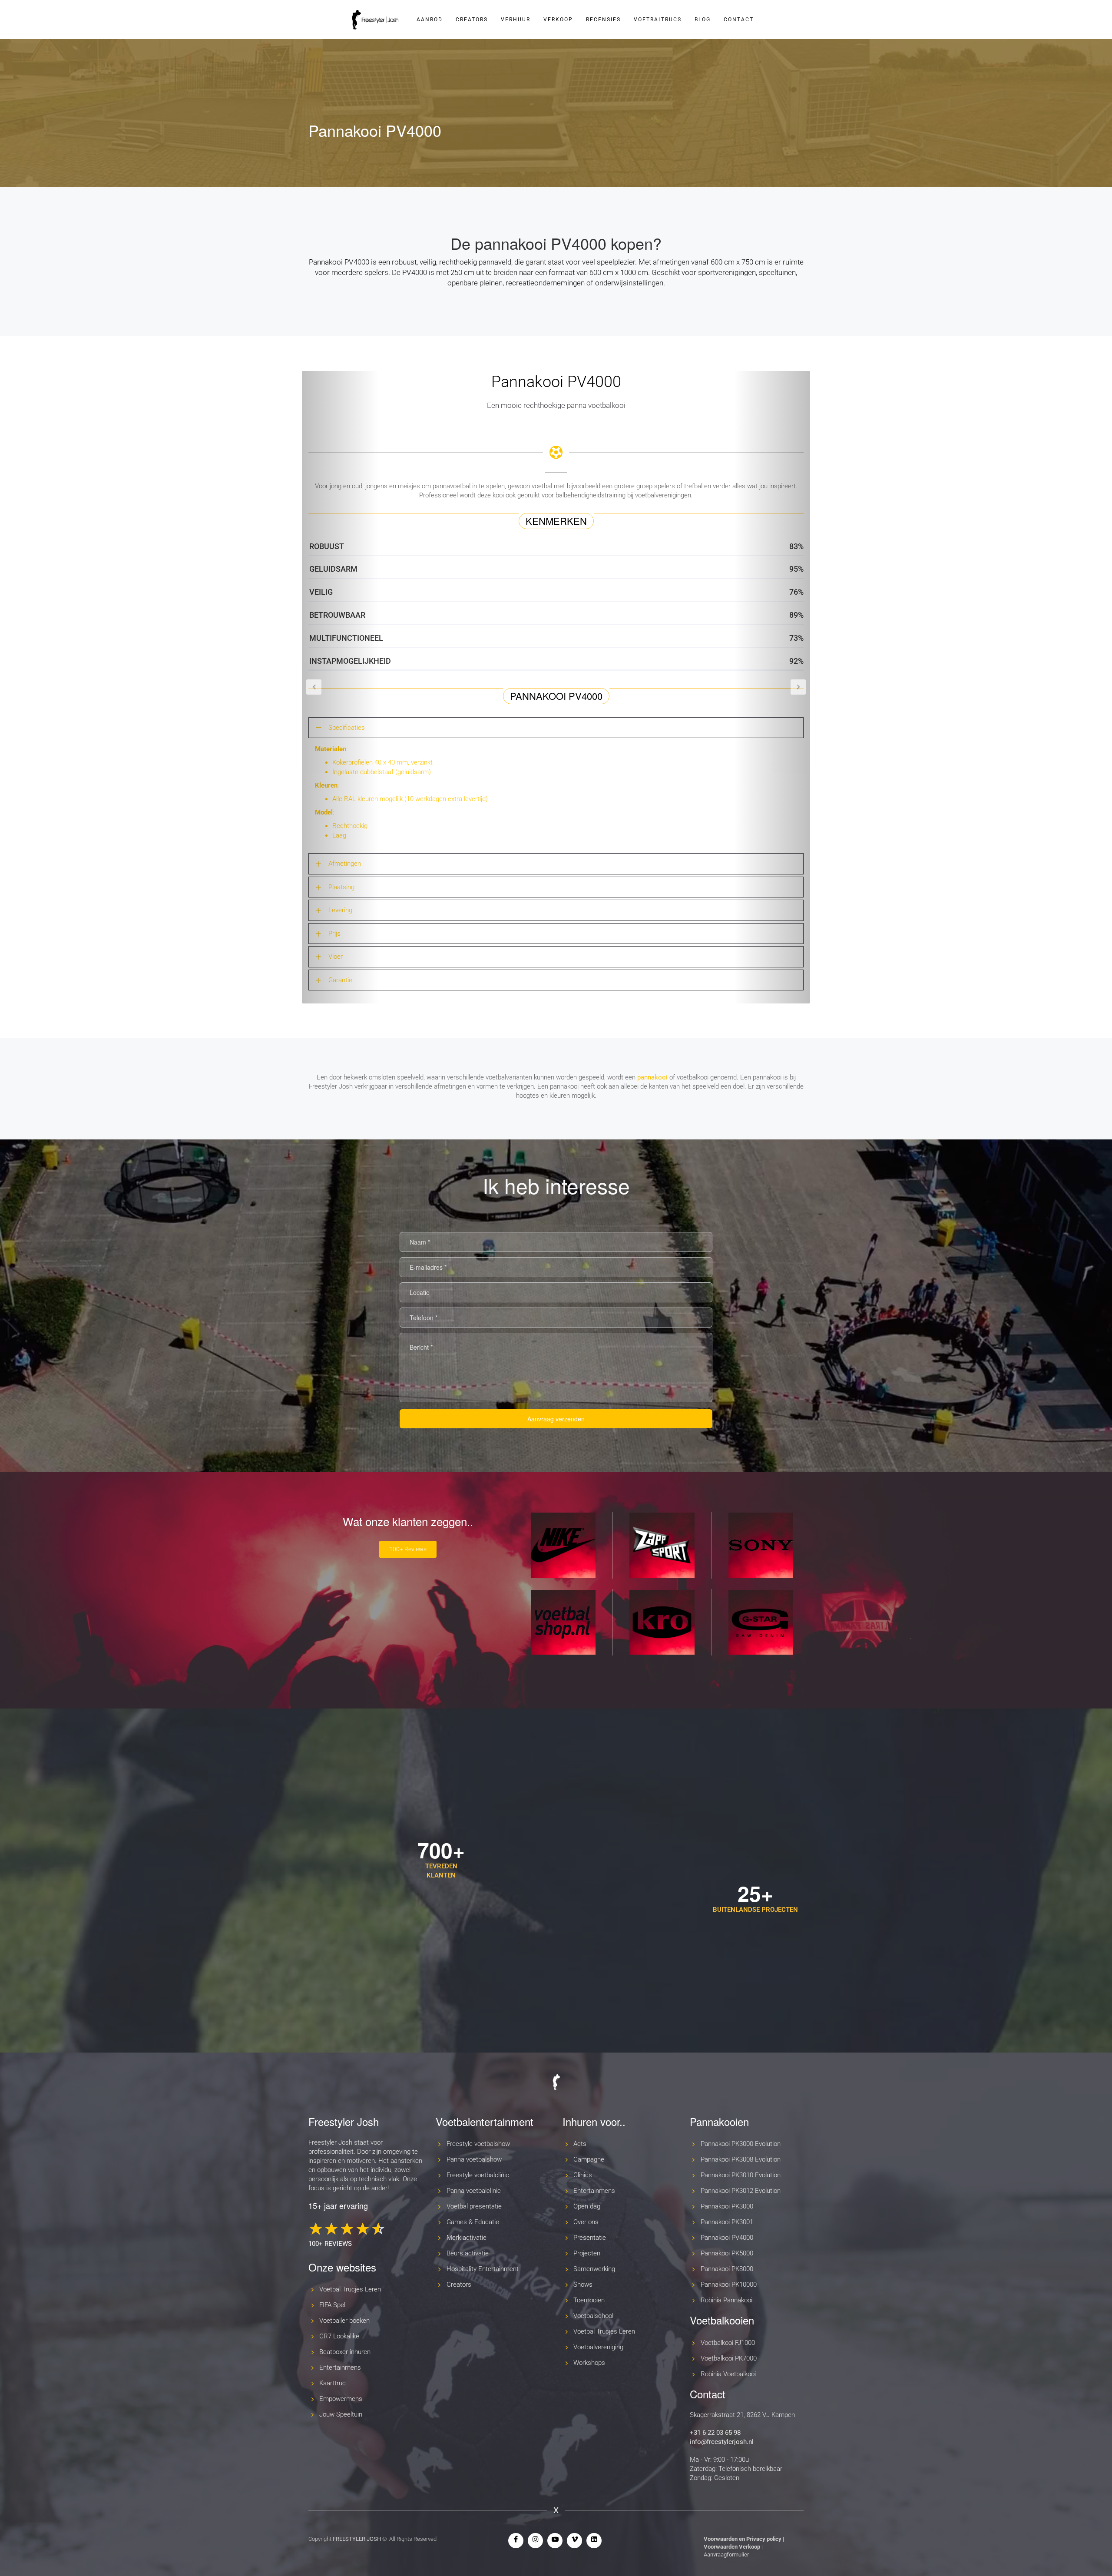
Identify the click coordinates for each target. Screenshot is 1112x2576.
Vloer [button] (336, 957)
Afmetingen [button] (345, 864)
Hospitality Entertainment (483, 2269)
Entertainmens (340, 2367)
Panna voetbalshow (474, 2159)
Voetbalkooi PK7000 (729, 2358)
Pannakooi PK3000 (727, 2206)
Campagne (589, 2159)
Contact (739, 20)
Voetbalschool (593, 2316)
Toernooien (589, 2300)
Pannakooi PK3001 (727, 2222)
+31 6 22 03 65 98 (715, 2433)
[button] (340, 687)
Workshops (589, 2363)
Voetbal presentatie (474, 2206)
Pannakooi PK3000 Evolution (741, 2144)
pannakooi (652, 1077)
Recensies (603, 20)
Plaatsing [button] (341, 887)
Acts (580, 2144)
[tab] (556, 728)
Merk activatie (467, 2238)
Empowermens (341, 2399)
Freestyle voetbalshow (478, 2144)
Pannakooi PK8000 (727, 2269)
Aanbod (430, 20)
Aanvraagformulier (726, 2554)
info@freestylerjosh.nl (722, 2442)
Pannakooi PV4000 (727, 2238)
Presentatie (590, 2238)
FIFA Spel (332, 2305)
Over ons (586, 2222)
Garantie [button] (340, 980)
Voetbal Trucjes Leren (350, 2289)
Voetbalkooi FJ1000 (728, 2343)
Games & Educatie (473, 2222)
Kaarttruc (333, 2383)
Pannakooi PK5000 (727, 2253)
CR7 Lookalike (339, 2336)
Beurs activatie (468, 2253)
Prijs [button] (334, 934)
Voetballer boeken (344, 2321)
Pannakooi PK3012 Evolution (741, 2191)
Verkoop (558, 20)
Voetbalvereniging (598, 2347)
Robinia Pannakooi (726, 2300)
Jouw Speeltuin (341, 2414)
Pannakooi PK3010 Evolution (741, 2175)
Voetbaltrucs (658, 20)
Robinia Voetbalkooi (728, 2374)
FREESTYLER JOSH (357, 2539)
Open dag (587, 2206)
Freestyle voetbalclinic (478, 2175)
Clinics (583, 2175)
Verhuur (516, 20)
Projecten (587, 2253)
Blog (703, 20)
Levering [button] (340, 910)
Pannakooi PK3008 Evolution (741, 2159)
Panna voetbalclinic (474, 2191)
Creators (472, 20)
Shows (583, 2285)
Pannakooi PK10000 (729, 2285)
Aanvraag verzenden (556, 1419)
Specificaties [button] (347, 728)
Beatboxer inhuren (345, 2352)
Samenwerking (594, 2269)
